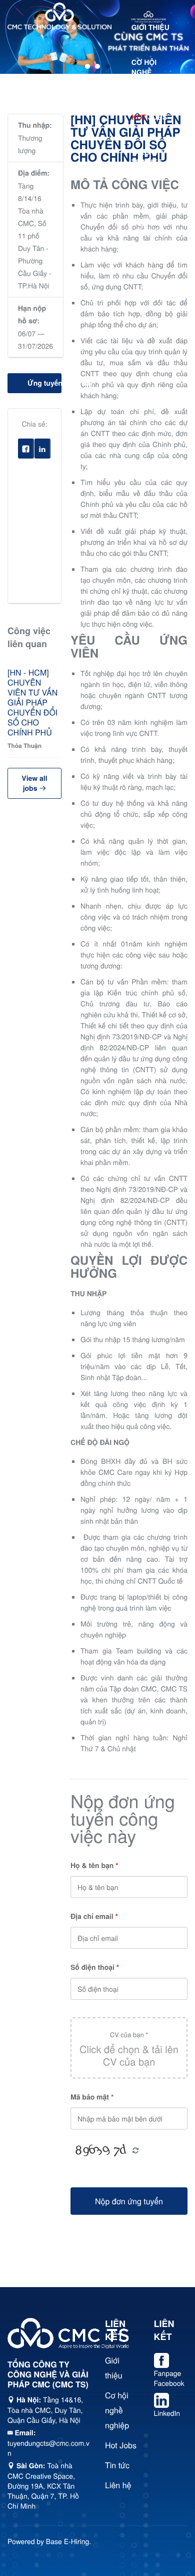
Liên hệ (145, 232)
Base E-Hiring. (68, 2541)
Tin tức (146, 197)
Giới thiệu (150, 27)
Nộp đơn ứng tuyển (129, 2201)
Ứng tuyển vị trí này (44, 383)
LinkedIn (167, 2413)
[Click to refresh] (100, 2151)
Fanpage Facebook (169, 2378)
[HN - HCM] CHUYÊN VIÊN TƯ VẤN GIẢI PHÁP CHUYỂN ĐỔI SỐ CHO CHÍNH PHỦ (32, 703)
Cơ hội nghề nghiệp (145, 72)
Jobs (149, 117)
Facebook (34, 451)
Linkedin (50, 451)
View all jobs (34, 783)
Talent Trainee (147, 157)
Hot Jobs (121, 2445)
